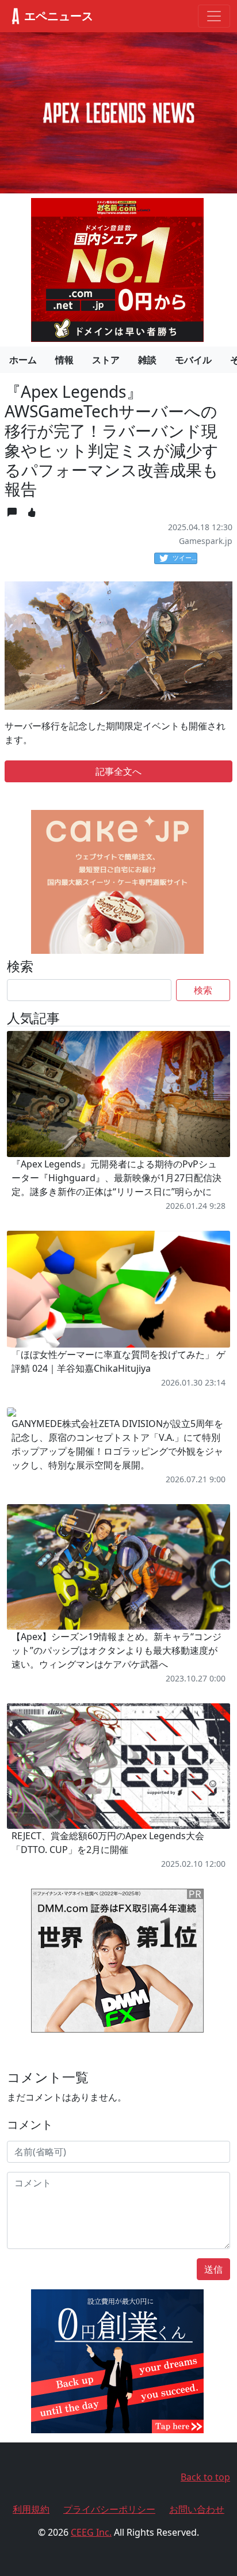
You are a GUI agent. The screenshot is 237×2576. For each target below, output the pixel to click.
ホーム (23, 360)
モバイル (193, 360)
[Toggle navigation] (214, 16)
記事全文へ (118, 771)
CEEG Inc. (91, 2532)
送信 (213, 2269)
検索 (203, 990)
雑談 (147, 360)
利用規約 (31, 2509)
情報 (64, 360)
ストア (106, 360)
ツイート (185, 558)
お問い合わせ (197, 2509)
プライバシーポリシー (109, 2509)
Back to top (205, 2477)
